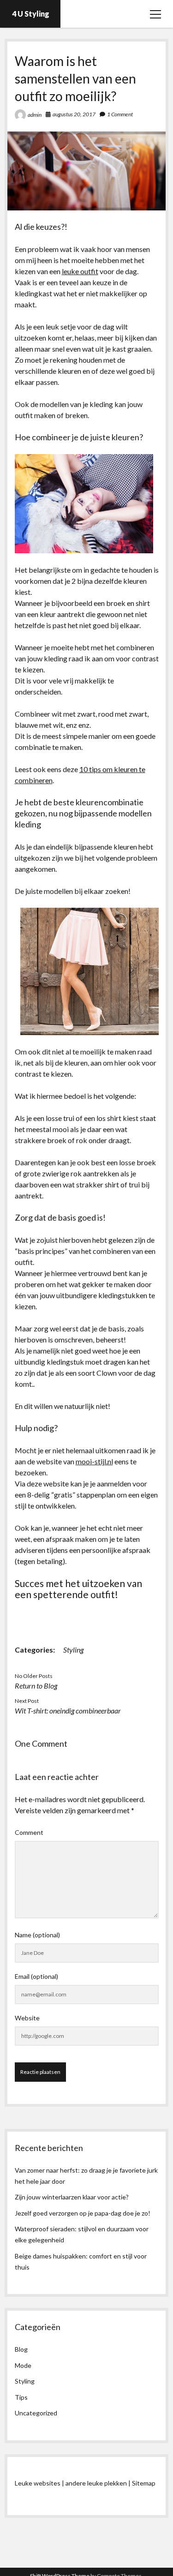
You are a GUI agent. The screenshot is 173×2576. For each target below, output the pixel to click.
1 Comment (120, 114)
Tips (21, 2397)
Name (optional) (37, 1935)
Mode (23, 2365)
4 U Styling (31, 14)
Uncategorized (36, 2413)
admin (35, 115)
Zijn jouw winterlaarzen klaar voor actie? (72, 2197)
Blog (21, 2349)
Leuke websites (38, 2483)
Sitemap (144, 2483)
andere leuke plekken (96, 2483)
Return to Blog (36, 1686)
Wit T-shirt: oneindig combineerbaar (68, 1710)
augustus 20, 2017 (74, 114)
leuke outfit (80, 271)
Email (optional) (36, 1976)
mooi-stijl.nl (94, 1461)
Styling (73, 1650)
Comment (29, 1832)
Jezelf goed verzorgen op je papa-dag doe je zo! (83, 2213)
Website (27, 2018)
